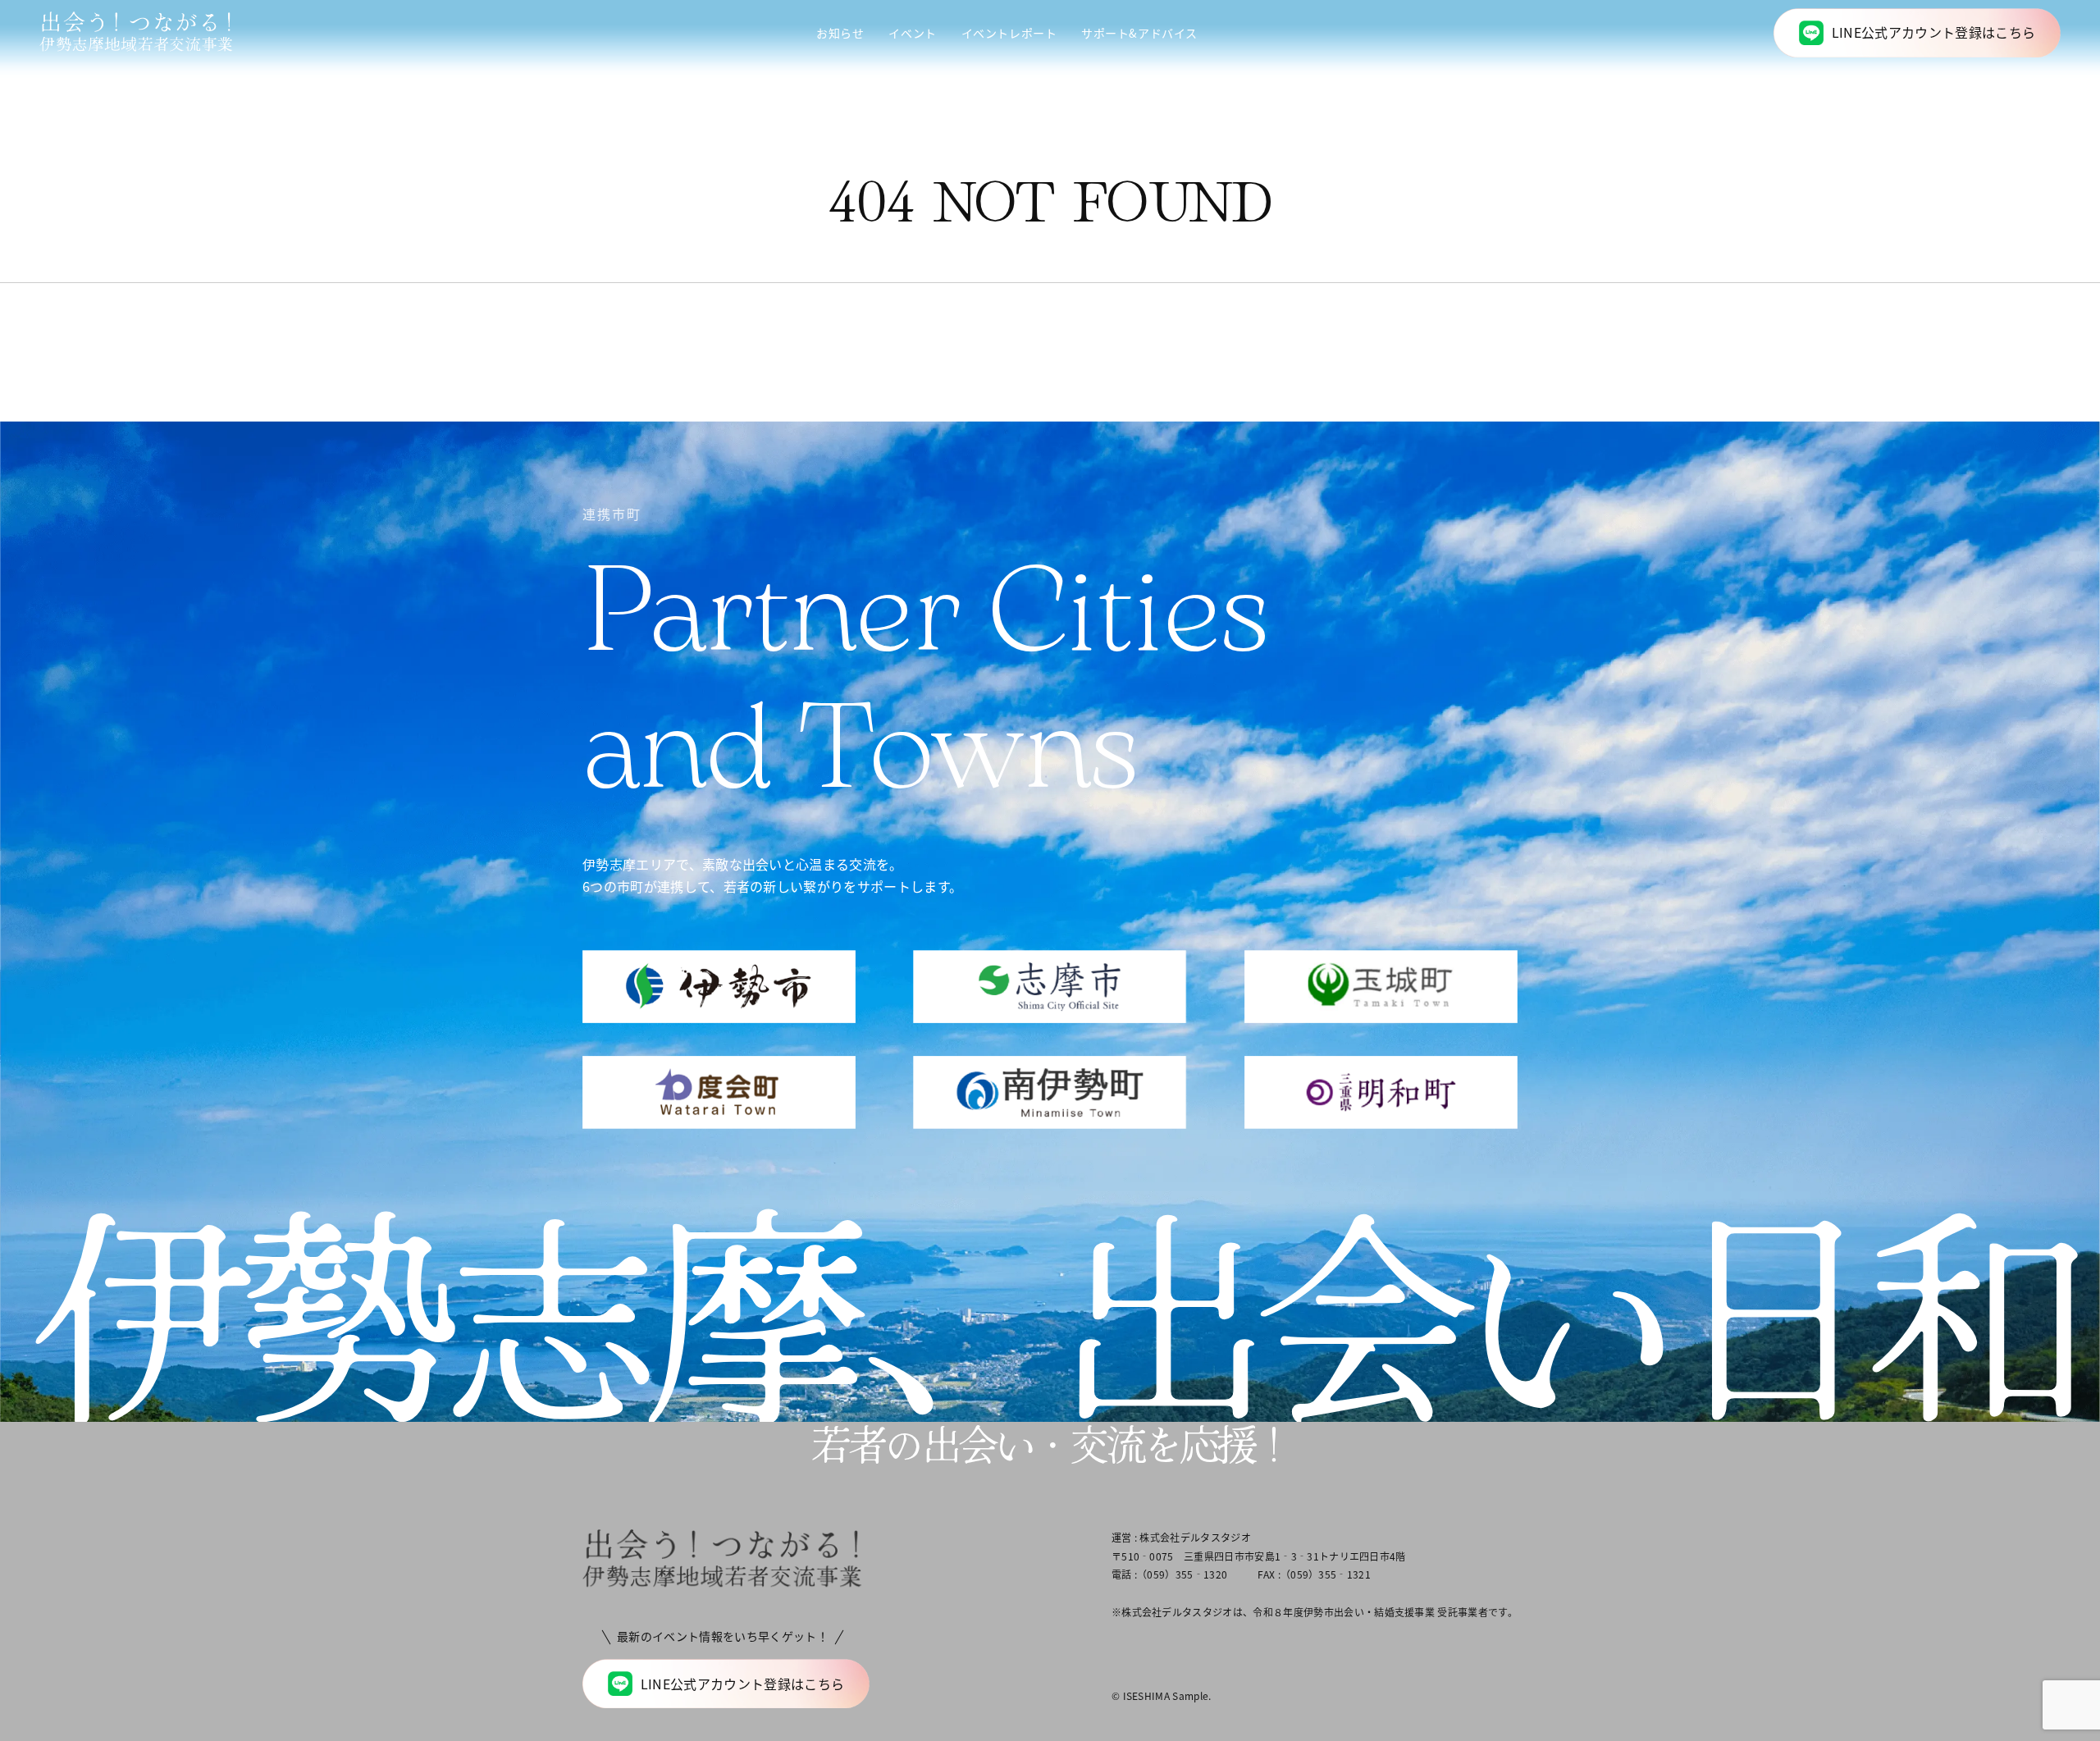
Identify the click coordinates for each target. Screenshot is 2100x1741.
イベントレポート (1009, 33)
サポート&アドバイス (1139, 33)
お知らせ (840, 33)
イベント (912, 33)
